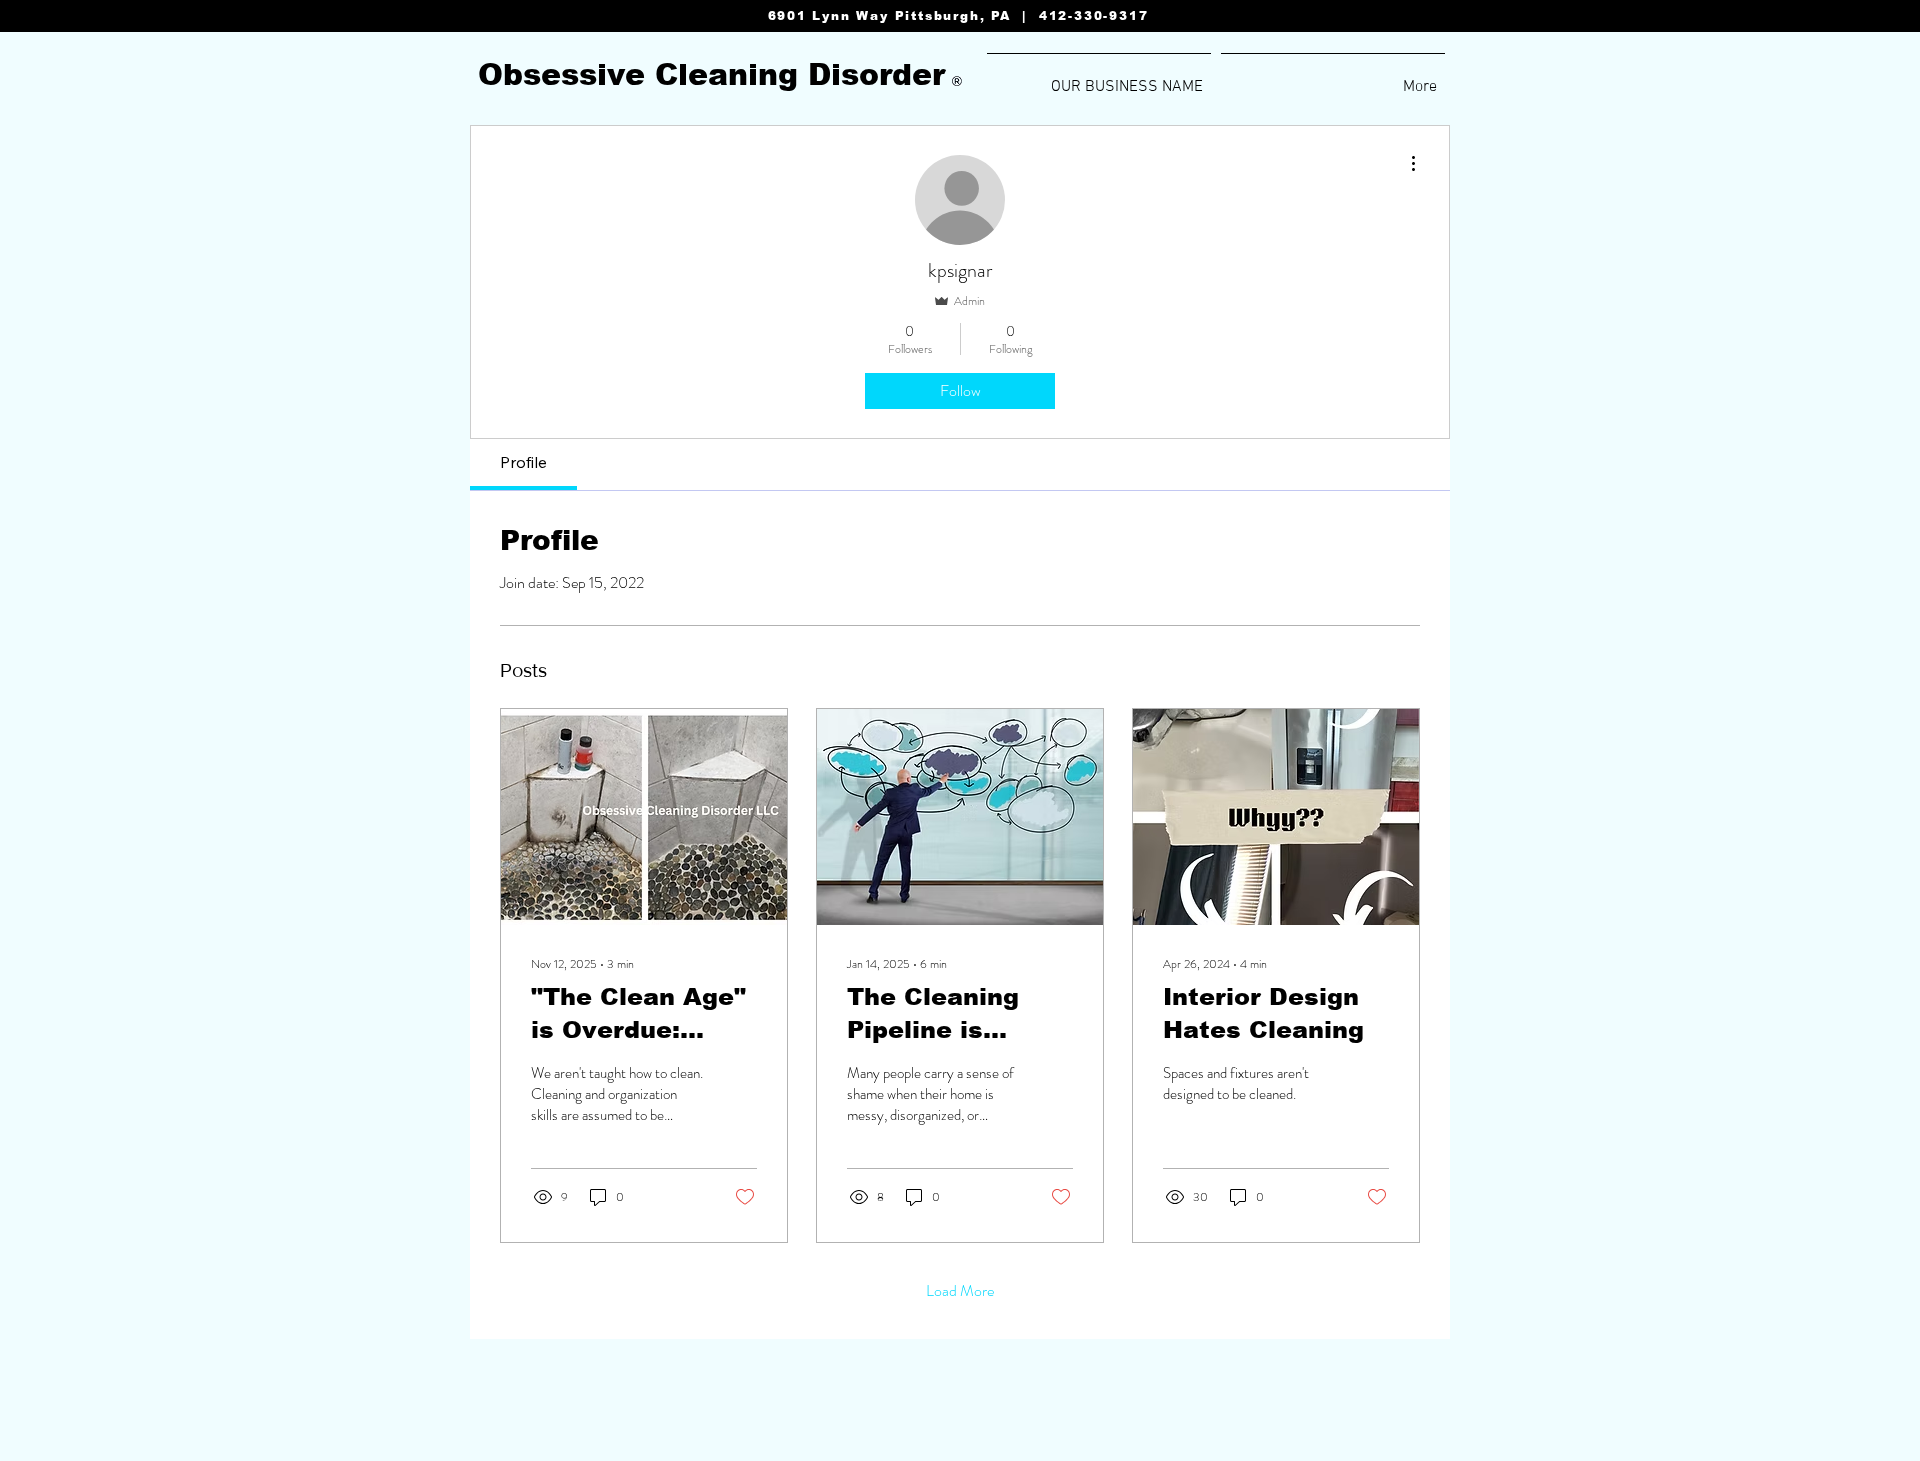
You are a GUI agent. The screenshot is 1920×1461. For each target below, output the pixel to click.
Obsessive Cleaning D (654, 74)
